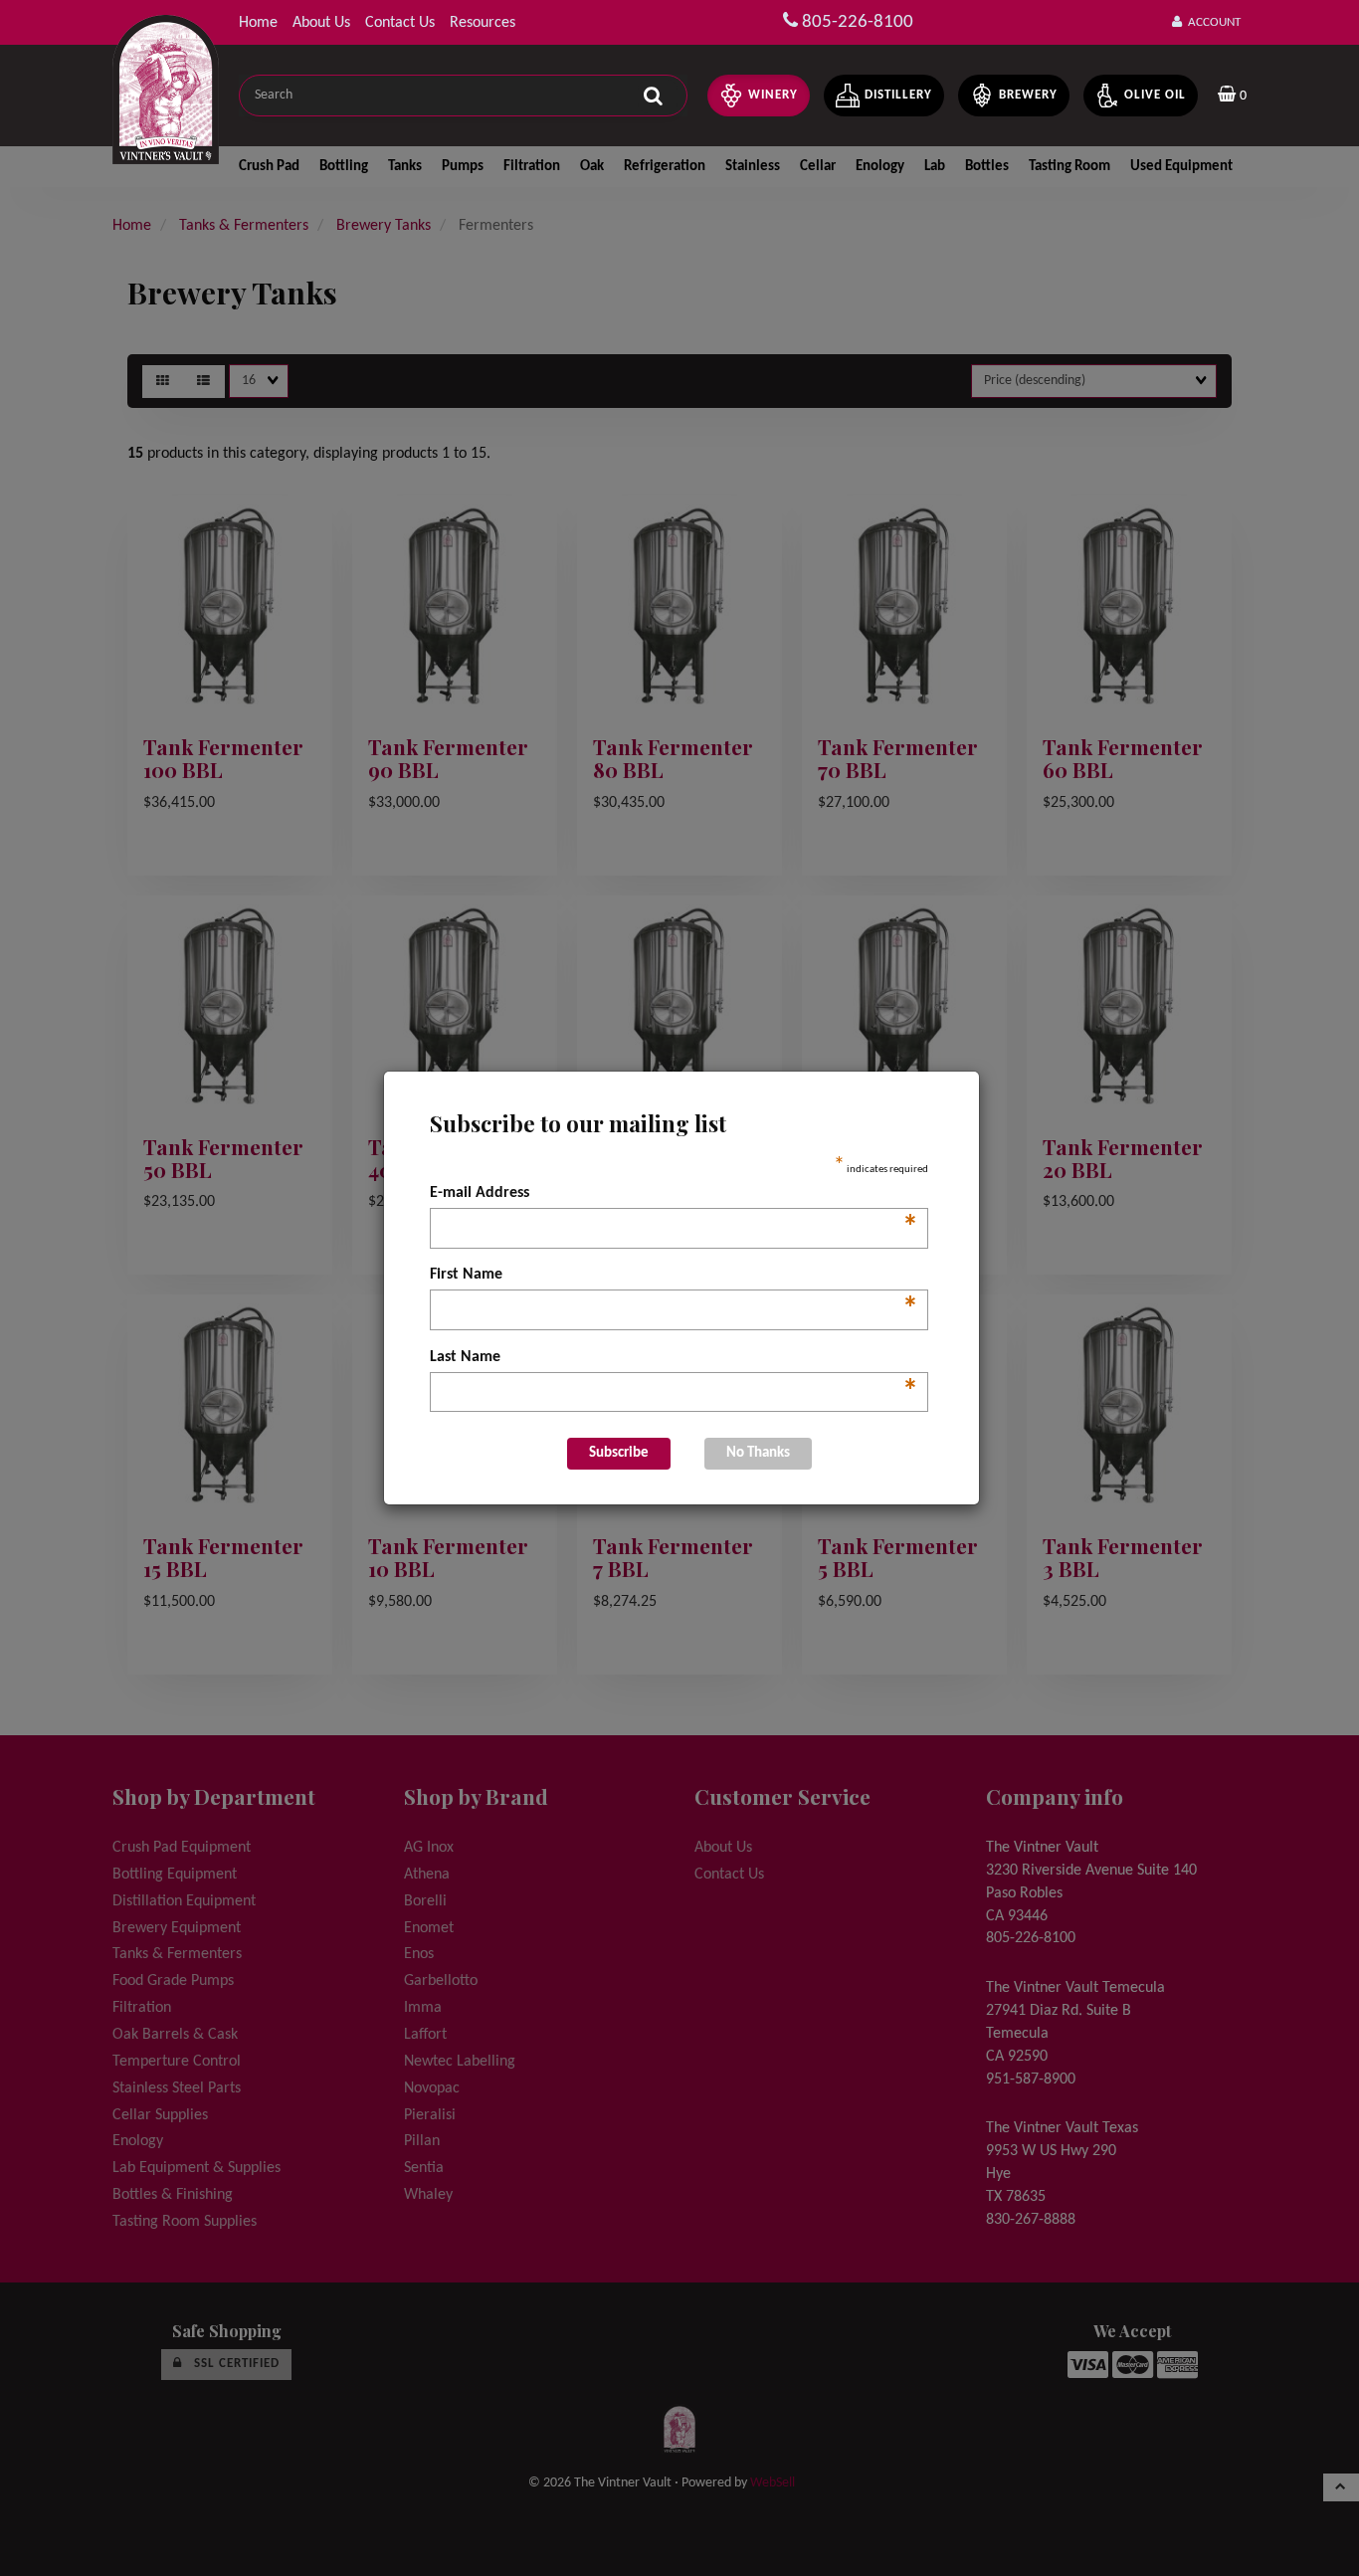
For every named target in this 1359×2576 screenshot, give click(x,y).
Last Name (674, 1359)
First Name (674, 1277)
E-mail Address (674, 1195)
